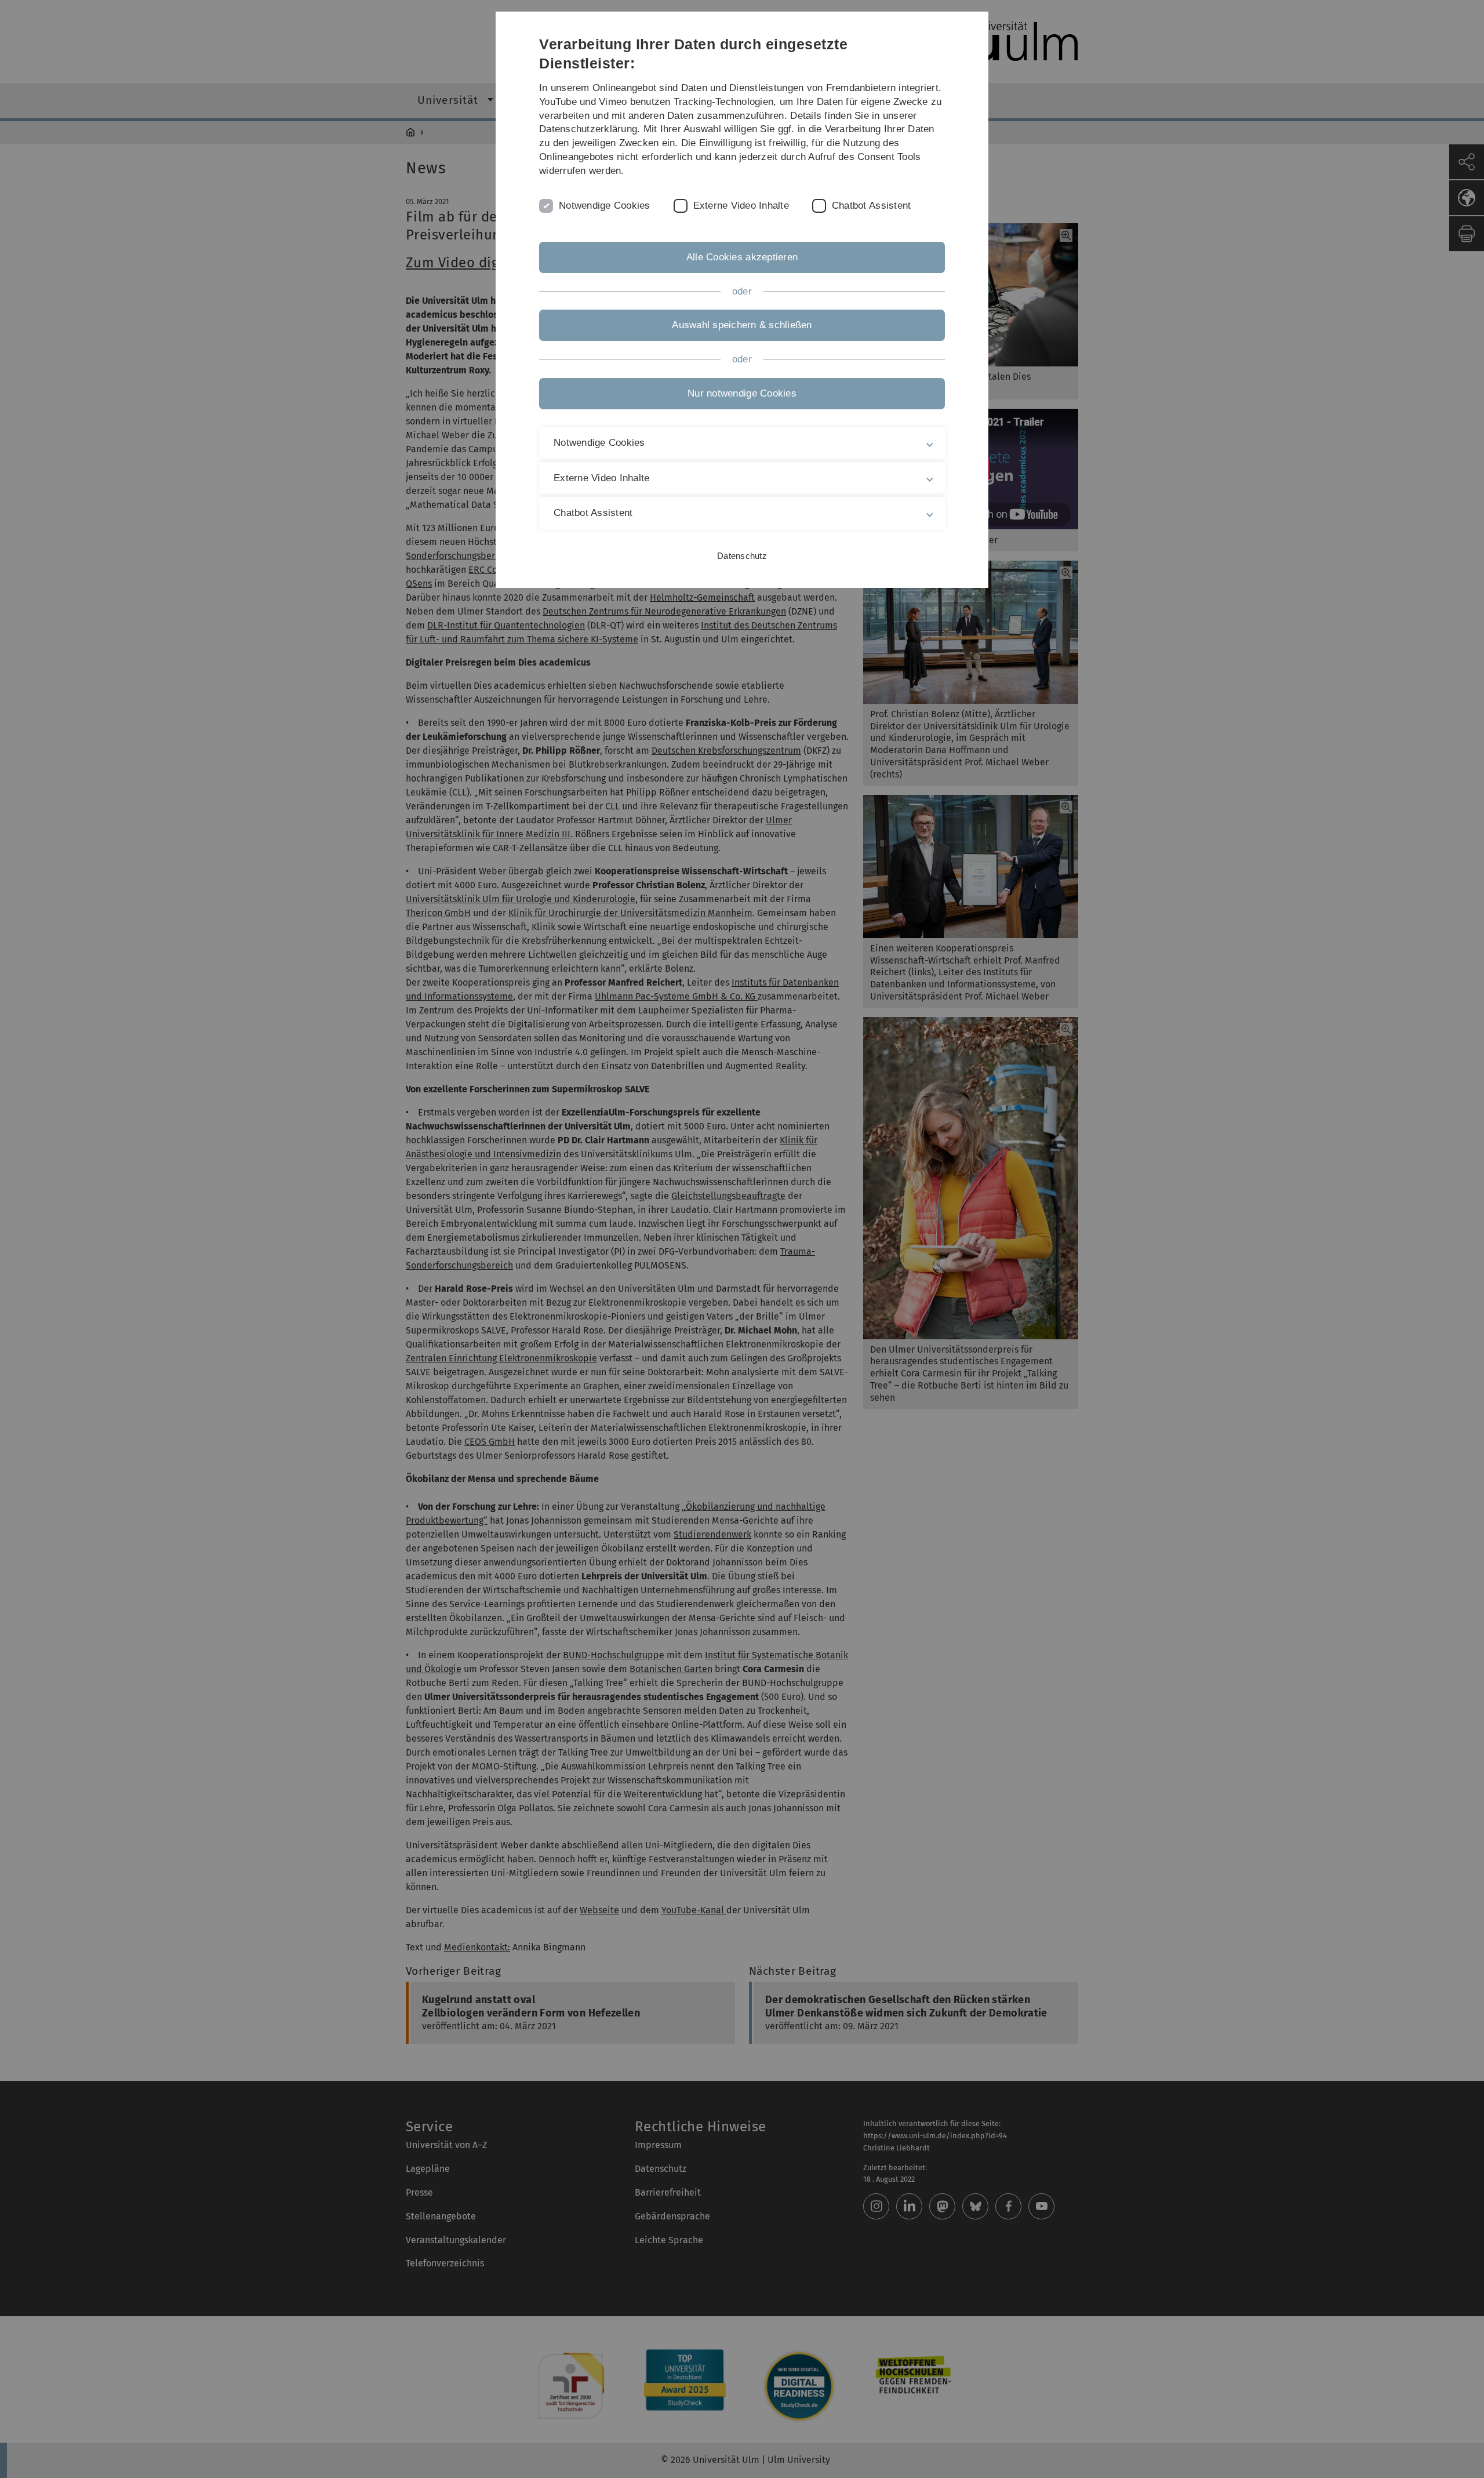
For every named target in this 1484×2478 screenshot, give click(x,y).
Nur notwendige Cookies (742, 393)
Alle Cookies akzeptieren (742, 257)
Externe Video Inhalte (741, 206)
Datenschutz (742, 556)
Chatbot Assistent (871, 206)
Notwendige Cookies (605, 206)
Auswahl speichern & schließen (742, 325)
